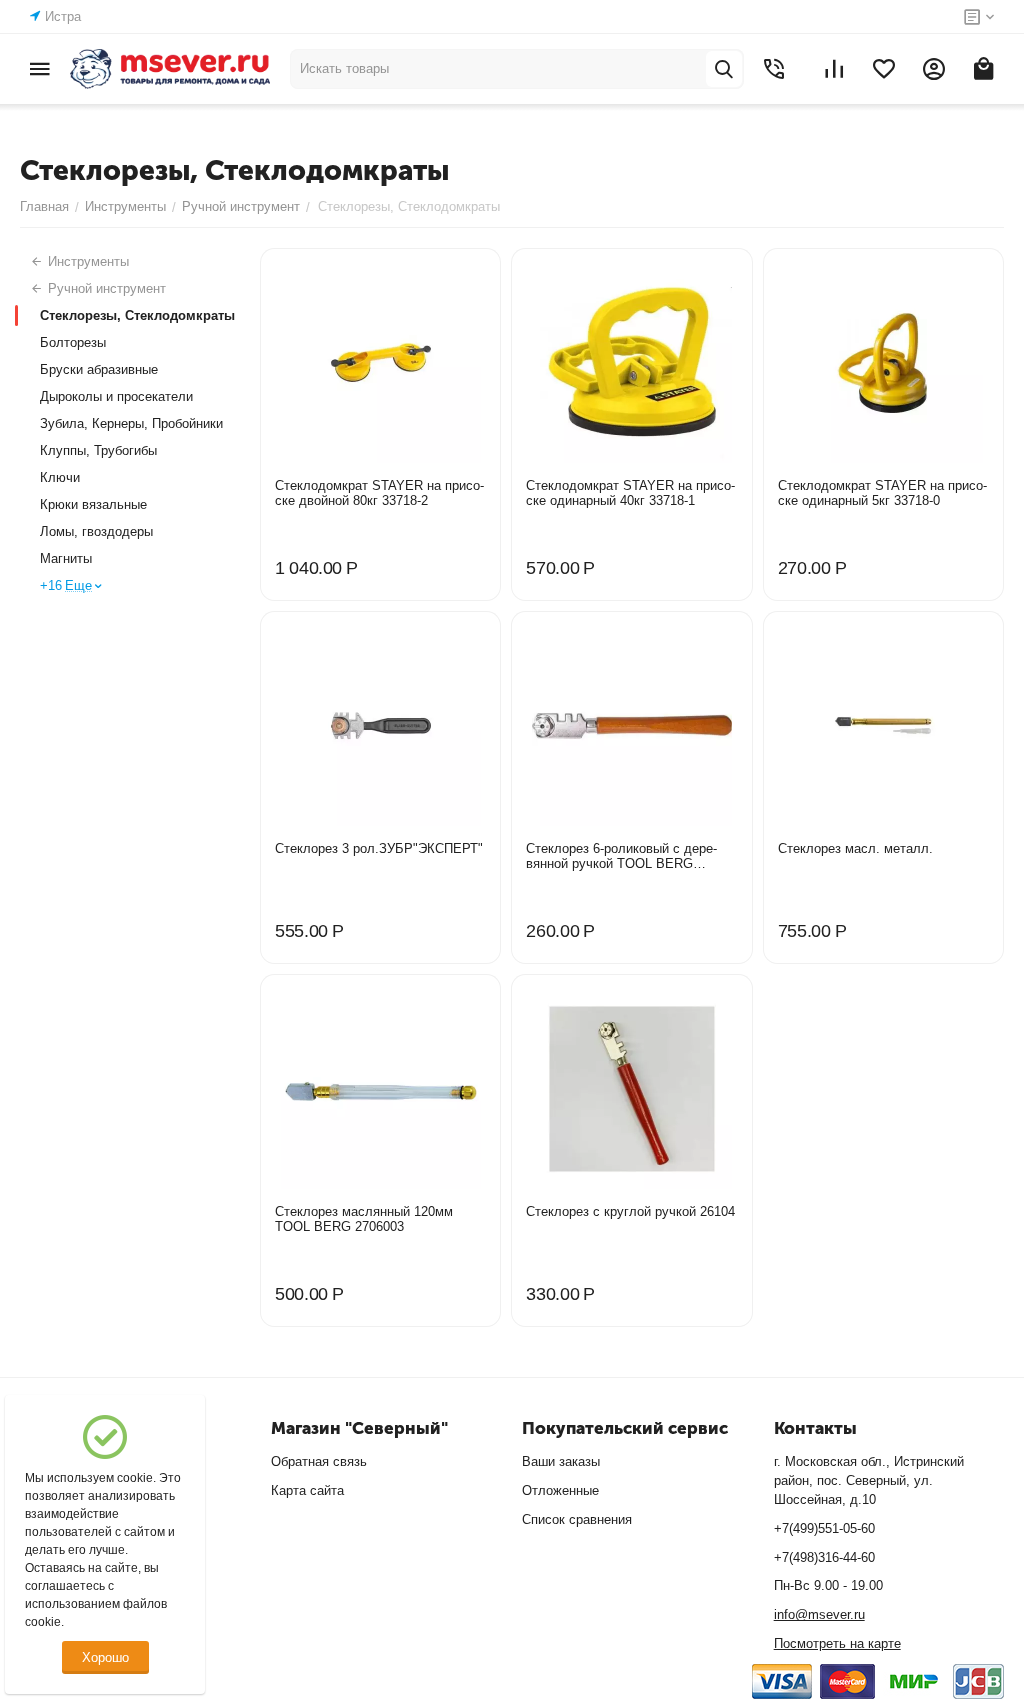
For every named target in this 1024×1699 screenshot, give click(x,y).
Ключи (60, 477)
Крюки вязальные (93, 504)
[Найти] (724, 69)
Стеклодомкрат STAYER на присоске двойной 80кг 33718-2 (379, 493)
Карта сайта (307, 1490)
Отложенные (560, 1490)
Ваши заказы (561, 1461)
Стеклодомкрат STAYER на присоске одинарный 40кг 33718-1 (630, 493)
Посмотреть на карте (837, 1643)
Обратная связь (319, 1461)
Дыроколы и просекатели (116, 396)
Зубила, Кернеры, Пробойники (131, 423)
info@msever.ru (819, 1614)
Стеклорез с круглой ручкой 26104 (630, 1211)
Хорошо (105, 1657)
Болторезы (73, 342)
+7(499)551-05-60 (824, 1528)
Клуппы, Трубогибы (98, 450)
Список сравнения (577, 1519)
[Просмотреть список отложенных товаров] (884, 69)
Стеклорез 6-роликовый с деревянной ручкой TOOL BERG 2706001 (621, 856)
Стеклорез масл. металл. (855, 848)
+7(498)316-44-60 (824, 1557)
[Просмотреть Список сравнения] (834, 69)
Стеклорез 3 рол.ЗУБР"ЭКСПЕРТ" (379, 848)
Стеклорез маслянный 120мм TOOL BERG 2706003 (364, 1219)
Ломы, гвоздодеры (96, 531)
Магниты (66, 558)
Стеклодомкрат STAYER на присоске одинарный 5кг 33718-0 (882, 493)
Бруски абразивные (99, 369)
